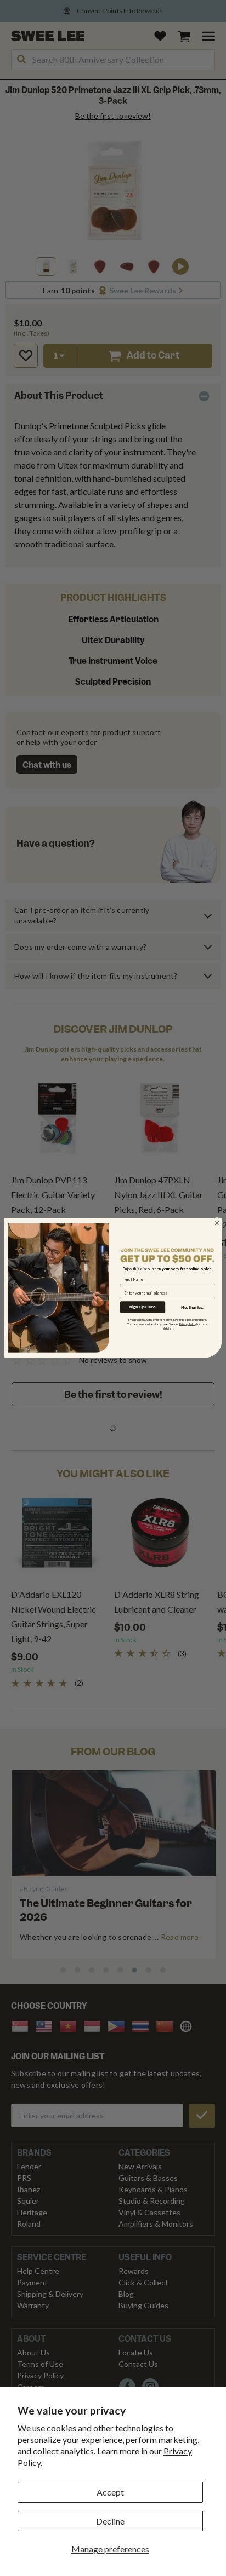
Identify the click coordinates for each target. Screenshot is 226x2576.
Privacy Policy (188, 1324)
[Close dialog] (217, 1223)
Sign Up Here (143, 1307)
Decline (110, 2521)
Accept (110, 2492)
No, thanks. (192, 1307)
